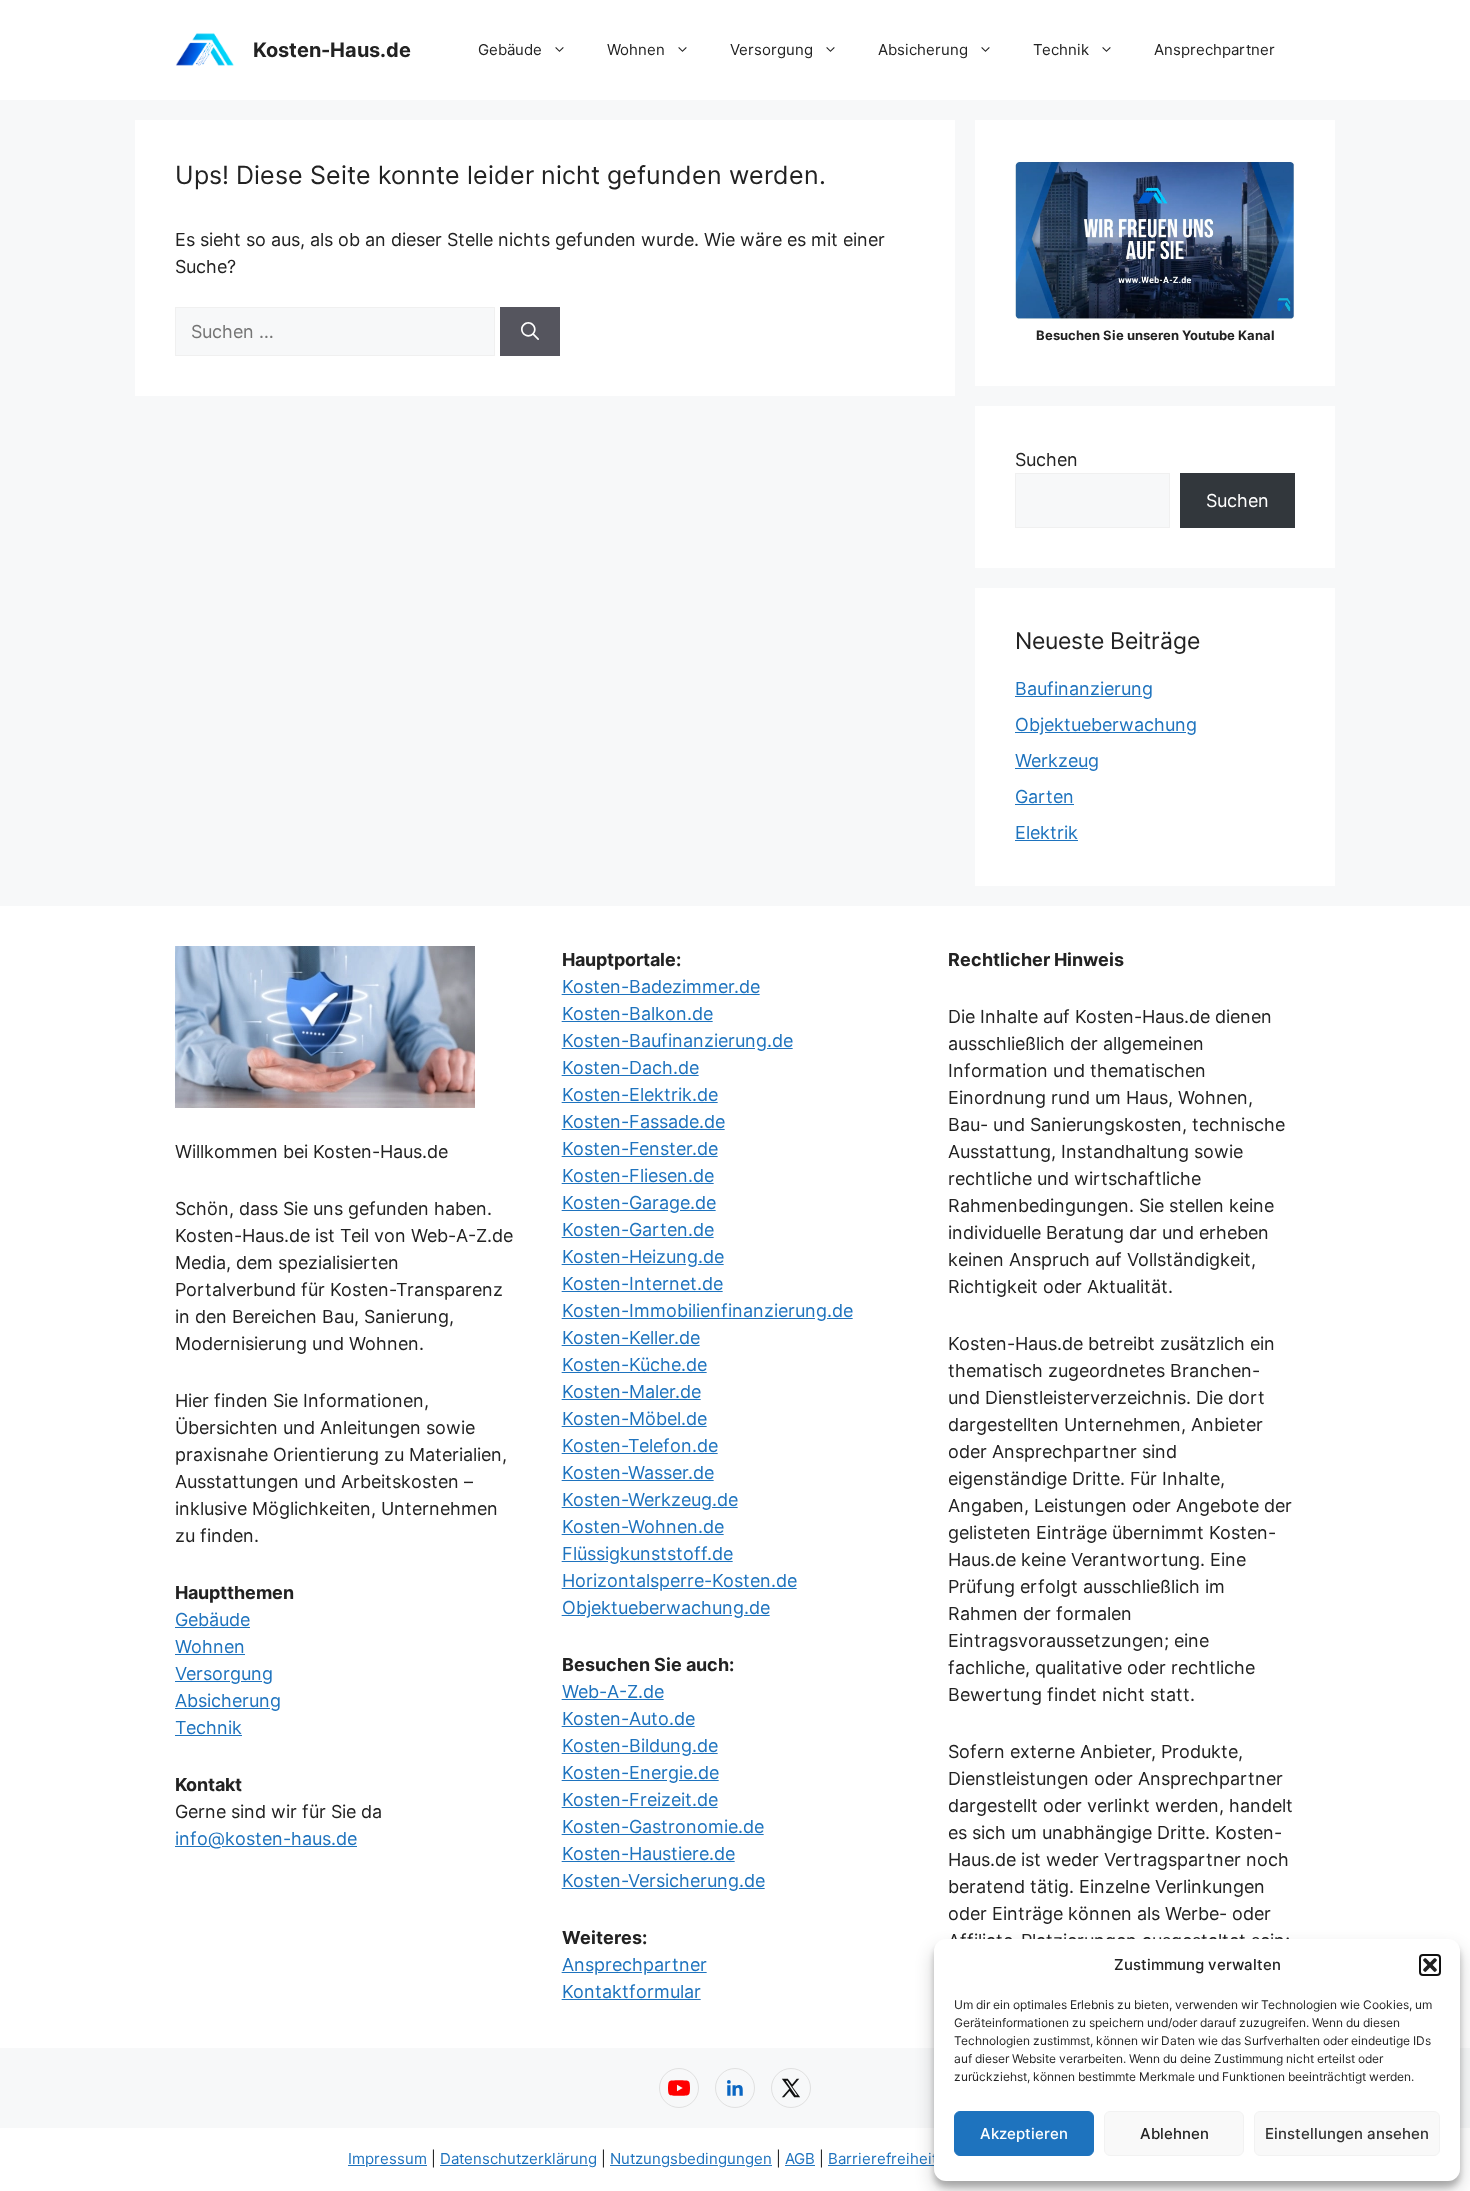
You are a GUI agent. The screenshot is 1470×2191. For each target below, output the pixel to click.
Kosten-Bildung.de (640, 1745)
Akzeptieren (1024, 2133)
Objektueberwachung (1106, 724)
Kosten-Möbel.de (634, 1418)
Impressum (387, 2158)
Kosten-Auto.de (628, 1718)
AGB (800, 2158)
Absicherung (923, 49)
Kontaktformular (631, 1991)
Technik (1061, 49)
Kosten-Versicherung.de (663, 1880)
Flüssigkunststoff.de (647, 1553)
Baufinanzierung (1084, 688)
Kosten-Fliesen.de (638, 1175)
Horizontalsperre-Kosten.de (679, 1580)
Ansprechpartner (1214, 49)
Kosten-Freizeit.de (640, 1799)
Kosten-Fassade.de (643, 1121)
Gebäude (510, 49)
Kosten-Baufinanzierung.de (677, 1040)
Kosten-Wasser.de (638, 1472)
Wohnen (636, 49)
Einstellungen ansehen (1347, 2133)
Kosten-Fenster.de (640, 1148)
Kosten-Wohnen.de (643, 1526)
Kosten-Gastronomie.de (663, 1826)
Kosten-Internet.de (642, 1283)
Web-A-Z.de (613, 1691)
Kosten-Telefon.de (640, 1445)
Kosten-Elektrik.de (640, 1094)
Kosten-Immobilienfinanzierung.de (707, 1310)
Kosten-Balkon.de (637, 1013)
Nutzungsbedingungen (691, 2158)
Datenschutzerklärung (518, 2158)
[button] (1430, 1965)
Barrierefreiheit (882, 2158)
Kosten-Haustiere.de (648, 1853)
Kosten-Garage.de (639, 1202)
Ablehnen (1174, 2133)
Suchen (1046, 459)
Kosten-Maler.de (631, 1391)
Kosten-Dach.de (630, 1067)
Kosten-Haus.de (332, 50)
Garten (1044, 796)
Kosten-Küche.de (634, 1364)
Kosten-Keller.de (631, 1337)
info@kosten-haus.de (266, 1838)
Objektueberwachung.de (666, 1607)
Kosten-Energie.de (640, 1772)
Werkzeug (1057, 760)
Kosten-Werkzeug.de (650, 1499)
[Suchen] (530, 331)
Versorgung (771, 49)
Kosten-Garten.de (638, 1229)
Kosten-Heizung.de (643, 1256)
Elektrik (1046, 832)
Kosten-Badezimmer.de (661, 986)
